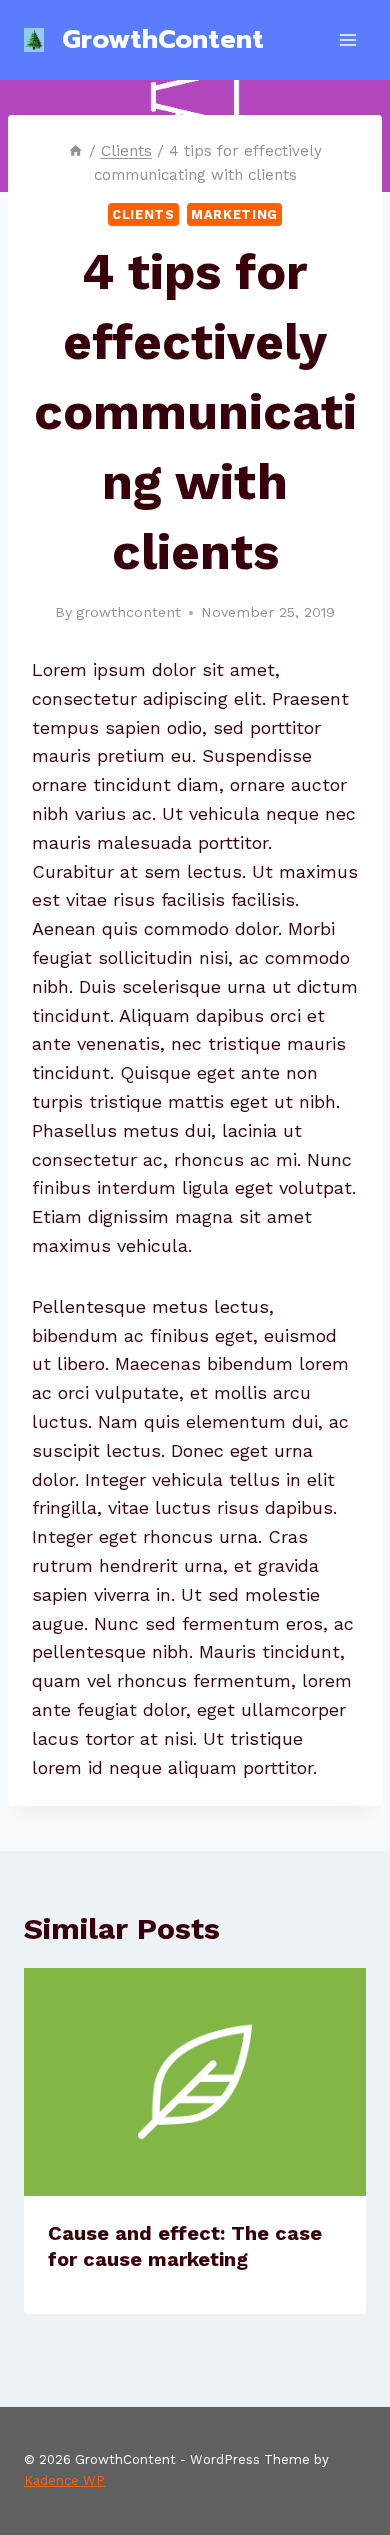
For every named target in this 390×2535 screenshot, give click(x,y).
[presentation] (195, 2082)
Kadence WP (64, 2480)
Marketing (234, 214)
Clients (143, 214)
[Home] (75, 151)
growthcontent (128, 612)
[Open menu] (347, 39)
